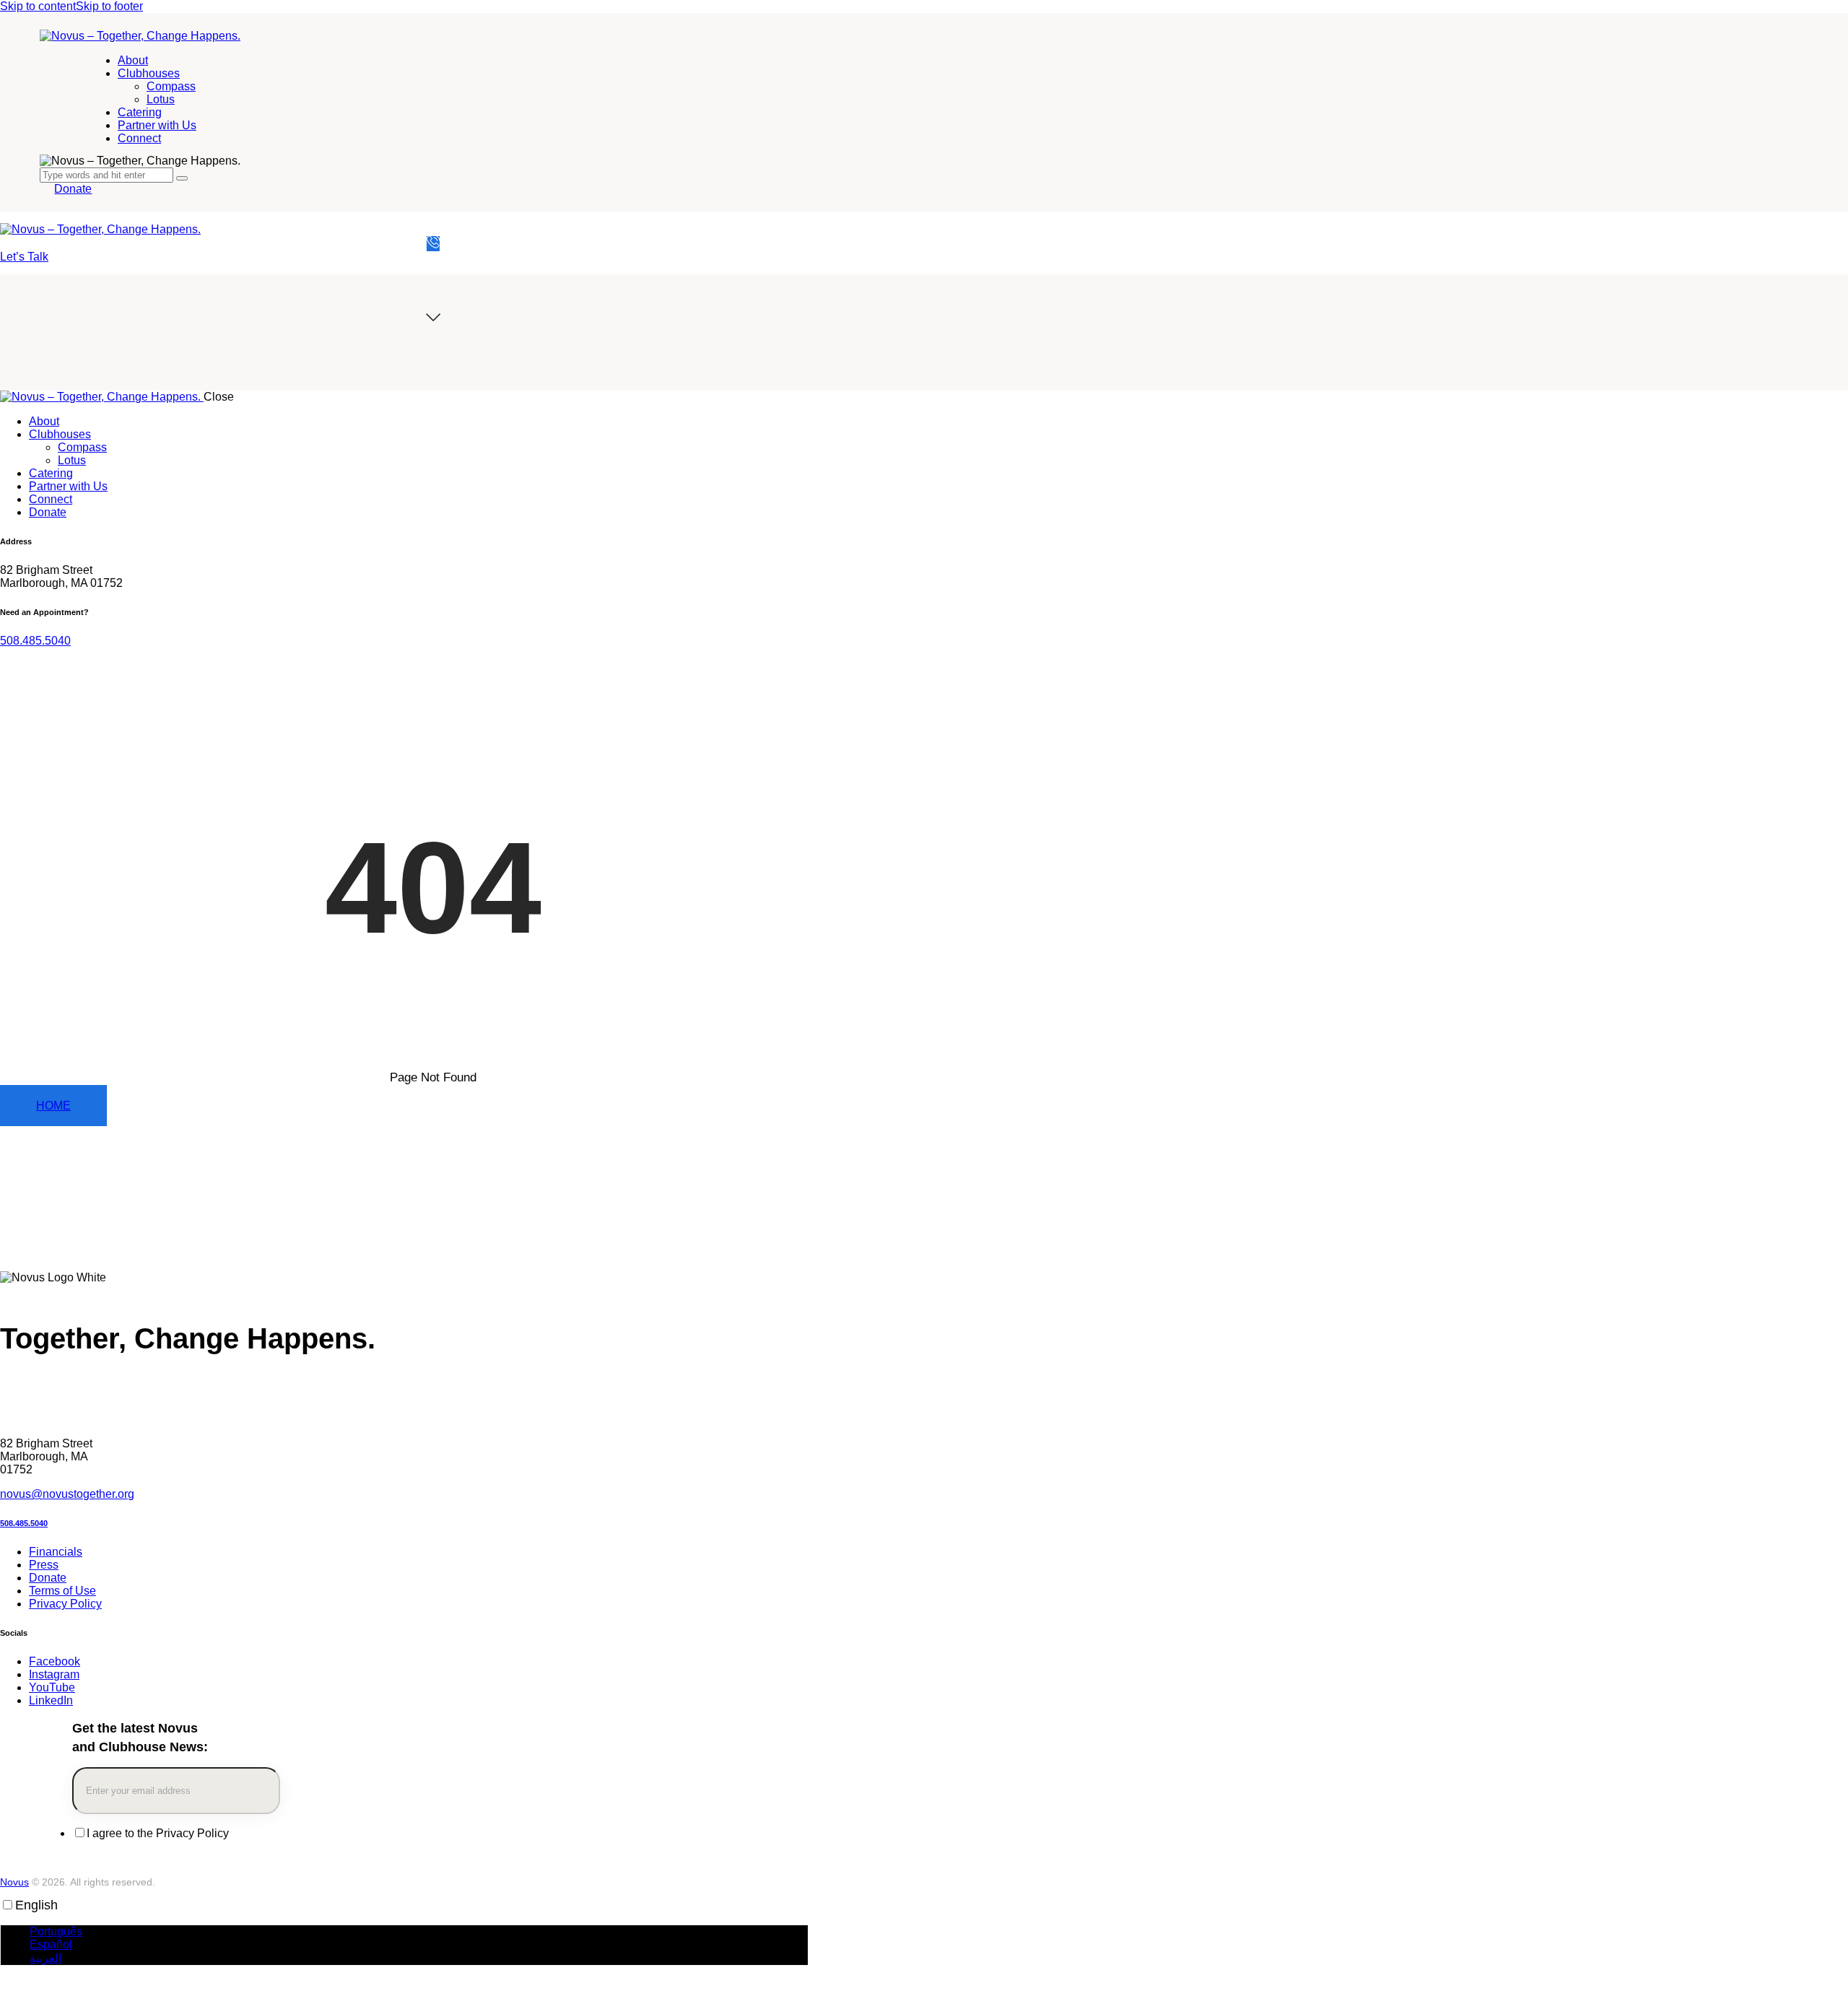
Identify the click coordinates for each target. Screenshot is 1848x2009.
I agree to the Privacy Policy (158, 1833)
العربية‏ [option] (45, 1958)
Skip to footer (109, 6)
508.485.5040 (35, 641)
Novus (14, 1882)
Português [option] (56, 1931)
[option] (419, 1932)
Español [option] (51, 1944)
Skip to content (38, 6)
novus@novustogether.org (67, 1494)
